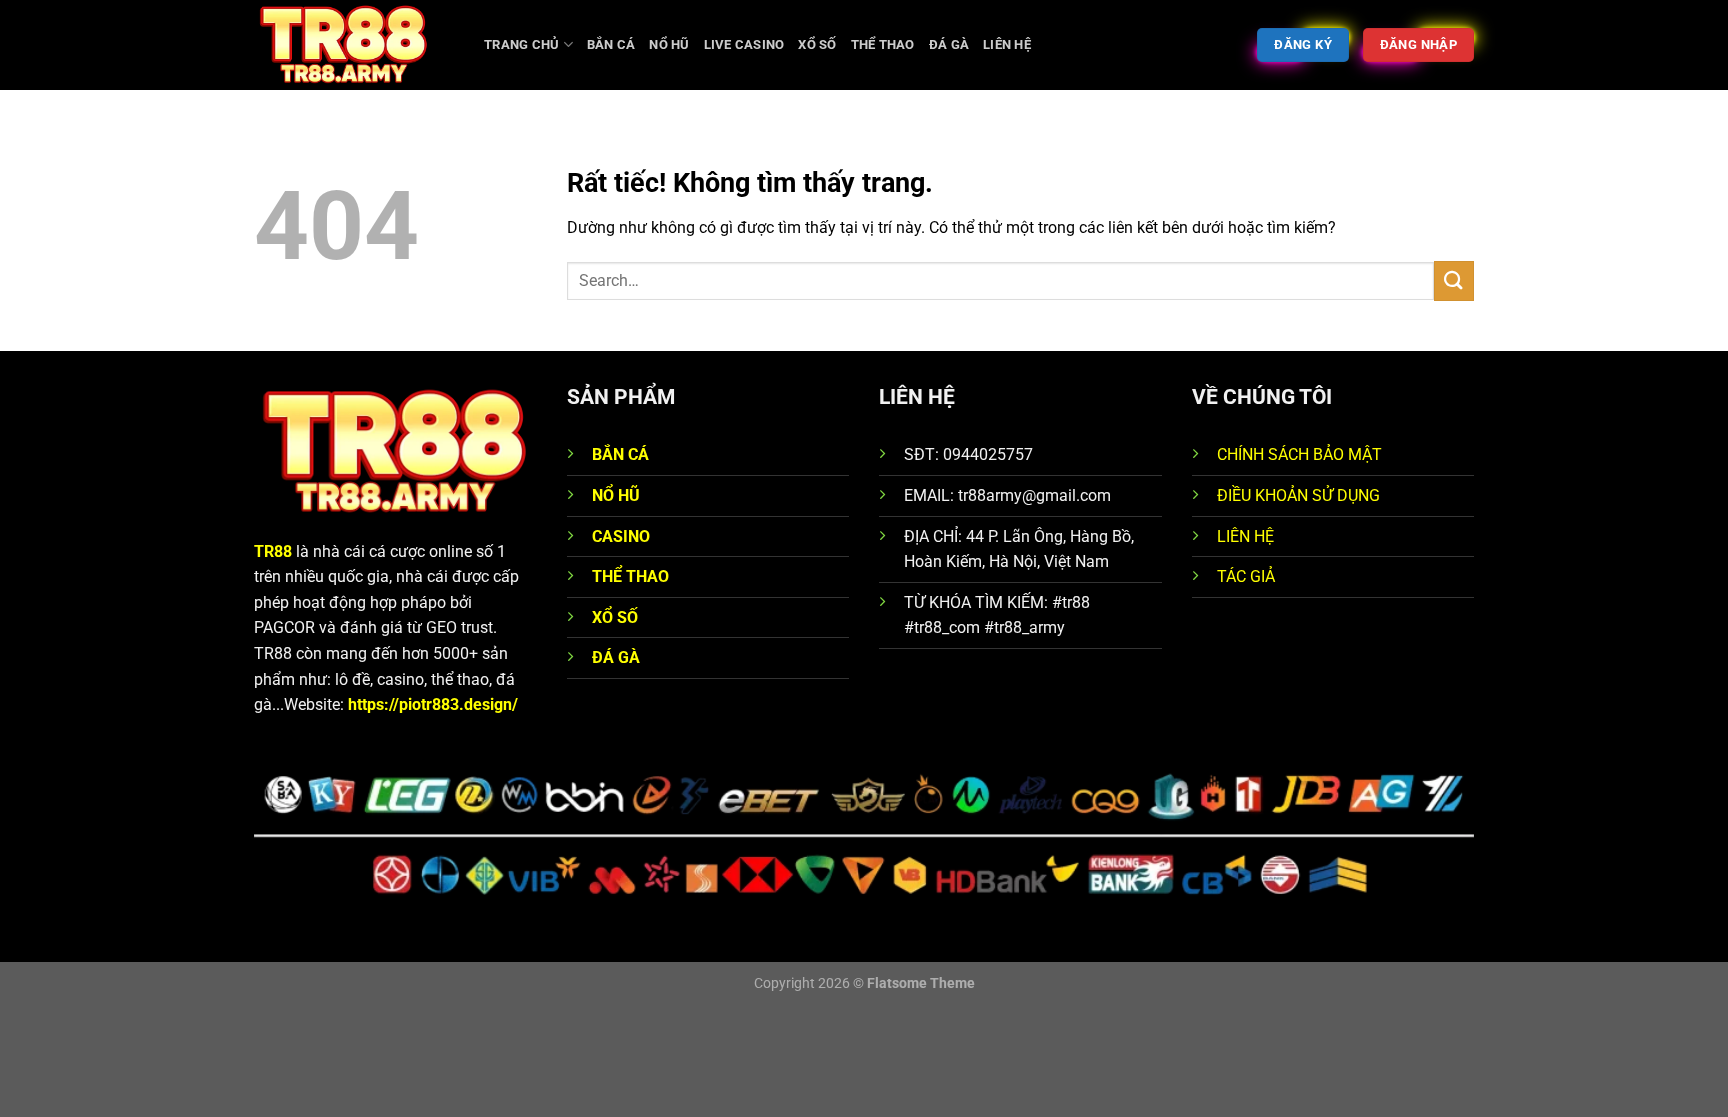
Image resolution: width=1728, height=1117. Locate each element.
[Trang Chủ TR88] (354, 45)
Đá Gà (949, 44)
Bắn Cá (611, 44)
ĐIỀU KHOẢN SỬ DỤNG (1298, 495)
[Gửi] (1454, 280)
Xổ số (817, 44)
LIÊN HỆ (1245, 536)
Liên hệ (1007, 44)
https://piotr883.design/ (433, 704)
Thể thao (883, 44)
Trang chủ (521, 44)
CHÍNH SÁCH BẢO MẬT (1299, 454)
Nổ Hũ (669, 44)
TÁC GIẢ (1246, 576)
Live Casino (744, 44)
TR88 (273, 551)
